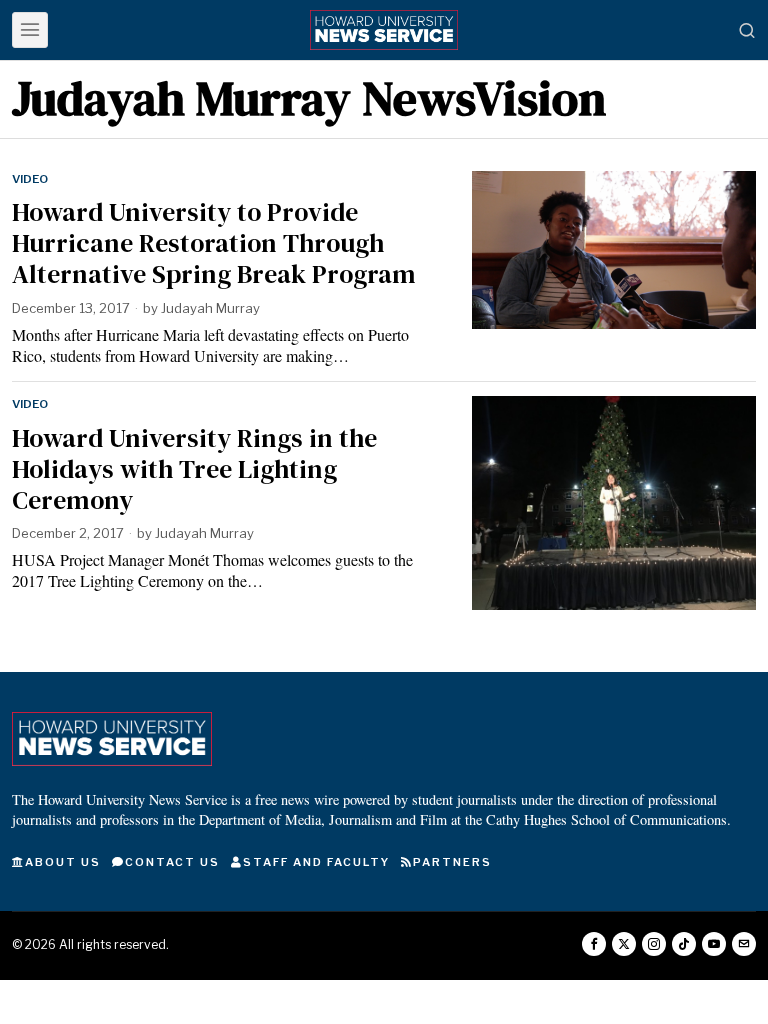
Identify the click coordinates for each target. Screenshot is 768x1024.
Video (30, 179)
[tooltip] (594, 944)
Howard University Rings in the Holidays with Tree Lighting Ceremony (194, 470)
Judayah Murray (210, 308)
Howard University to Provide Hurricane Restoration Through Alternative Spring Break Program (214, 244)
